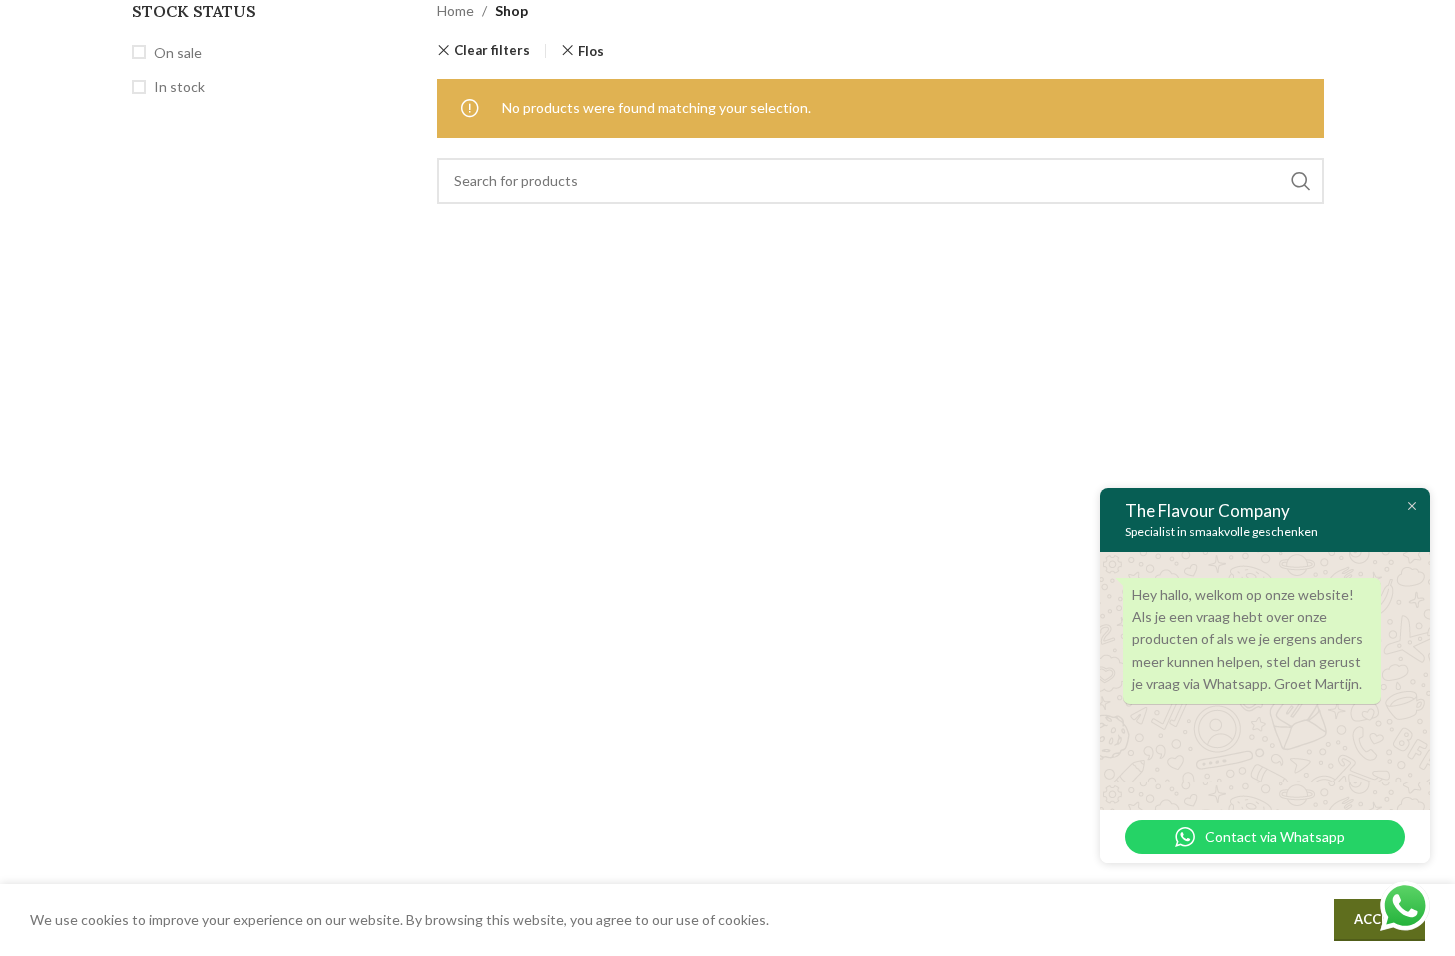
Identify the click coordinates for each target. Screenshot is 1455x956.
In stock (179, 86)
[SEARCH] (1301, 181)
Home (455, 10)
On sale (178, 52)
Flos (591, 51)
